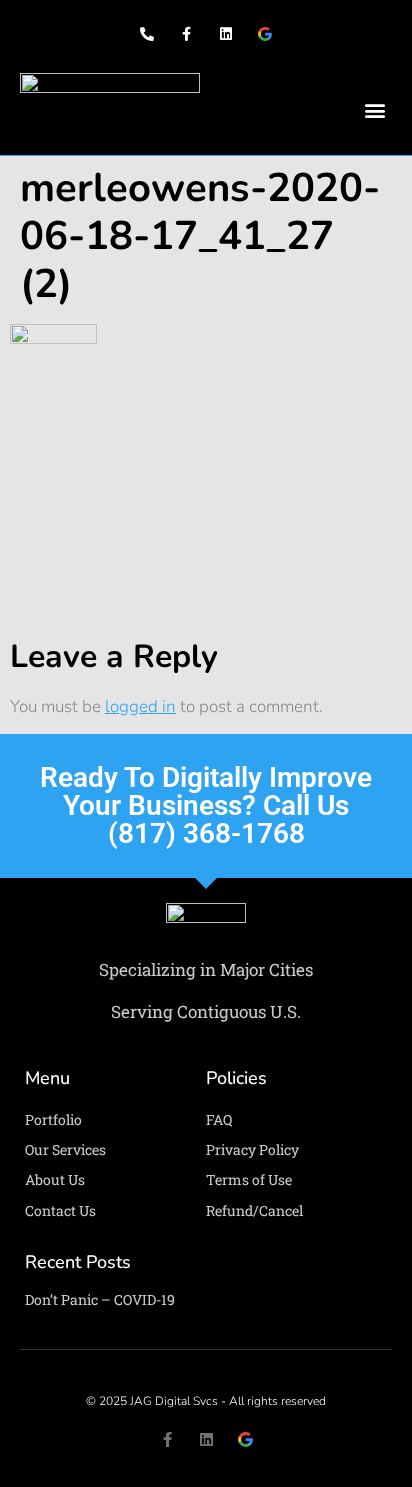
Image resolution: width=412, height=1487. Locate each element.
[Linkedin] (225, 34)
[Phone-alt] (147, 34)
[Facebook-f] (186, 34)
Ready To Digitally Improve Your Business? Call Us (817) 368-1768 (206, 805)
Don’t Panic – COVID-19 (100, 1299)
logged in (140, 706)
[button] (375, 110)
